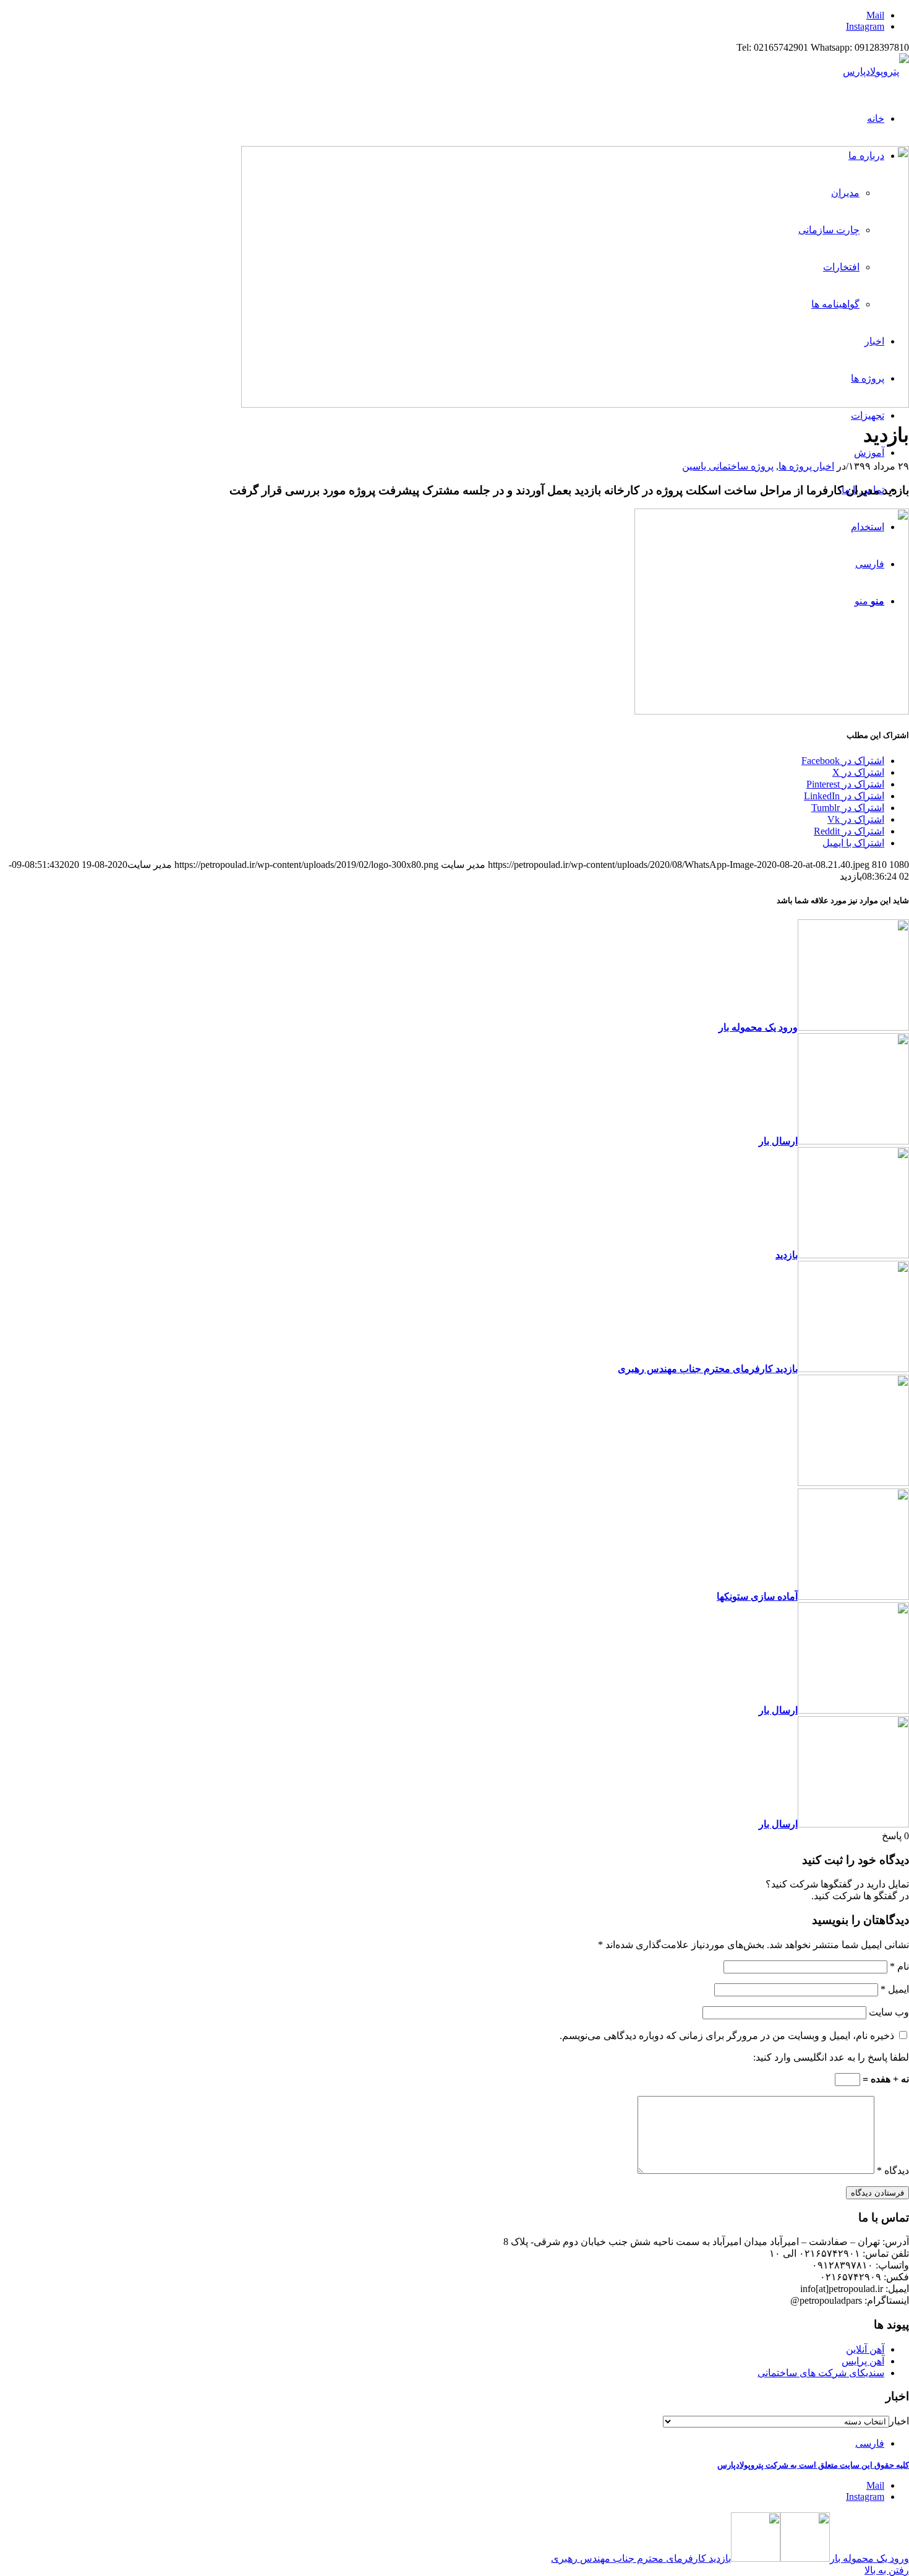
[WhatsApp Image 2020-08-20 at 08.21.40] (575, 404)
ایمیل (895, 1989)
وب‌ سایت (889, 2012)
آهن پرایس (863, 2361)
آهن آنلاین (865, 2349)
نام (899, 1966)
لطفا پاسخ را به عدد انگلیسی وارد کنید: (831, 2057)
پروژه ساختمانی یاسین (728, 466)
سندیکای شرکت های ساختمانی (821, 2373)
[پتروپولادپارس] (876, 71)
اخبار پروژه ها (806, 466)
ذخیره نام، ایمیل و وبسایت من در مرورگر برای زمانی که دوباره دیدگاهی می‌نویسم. (727, 2036)
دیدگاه (893, 2170)
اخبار (899, 2421)
